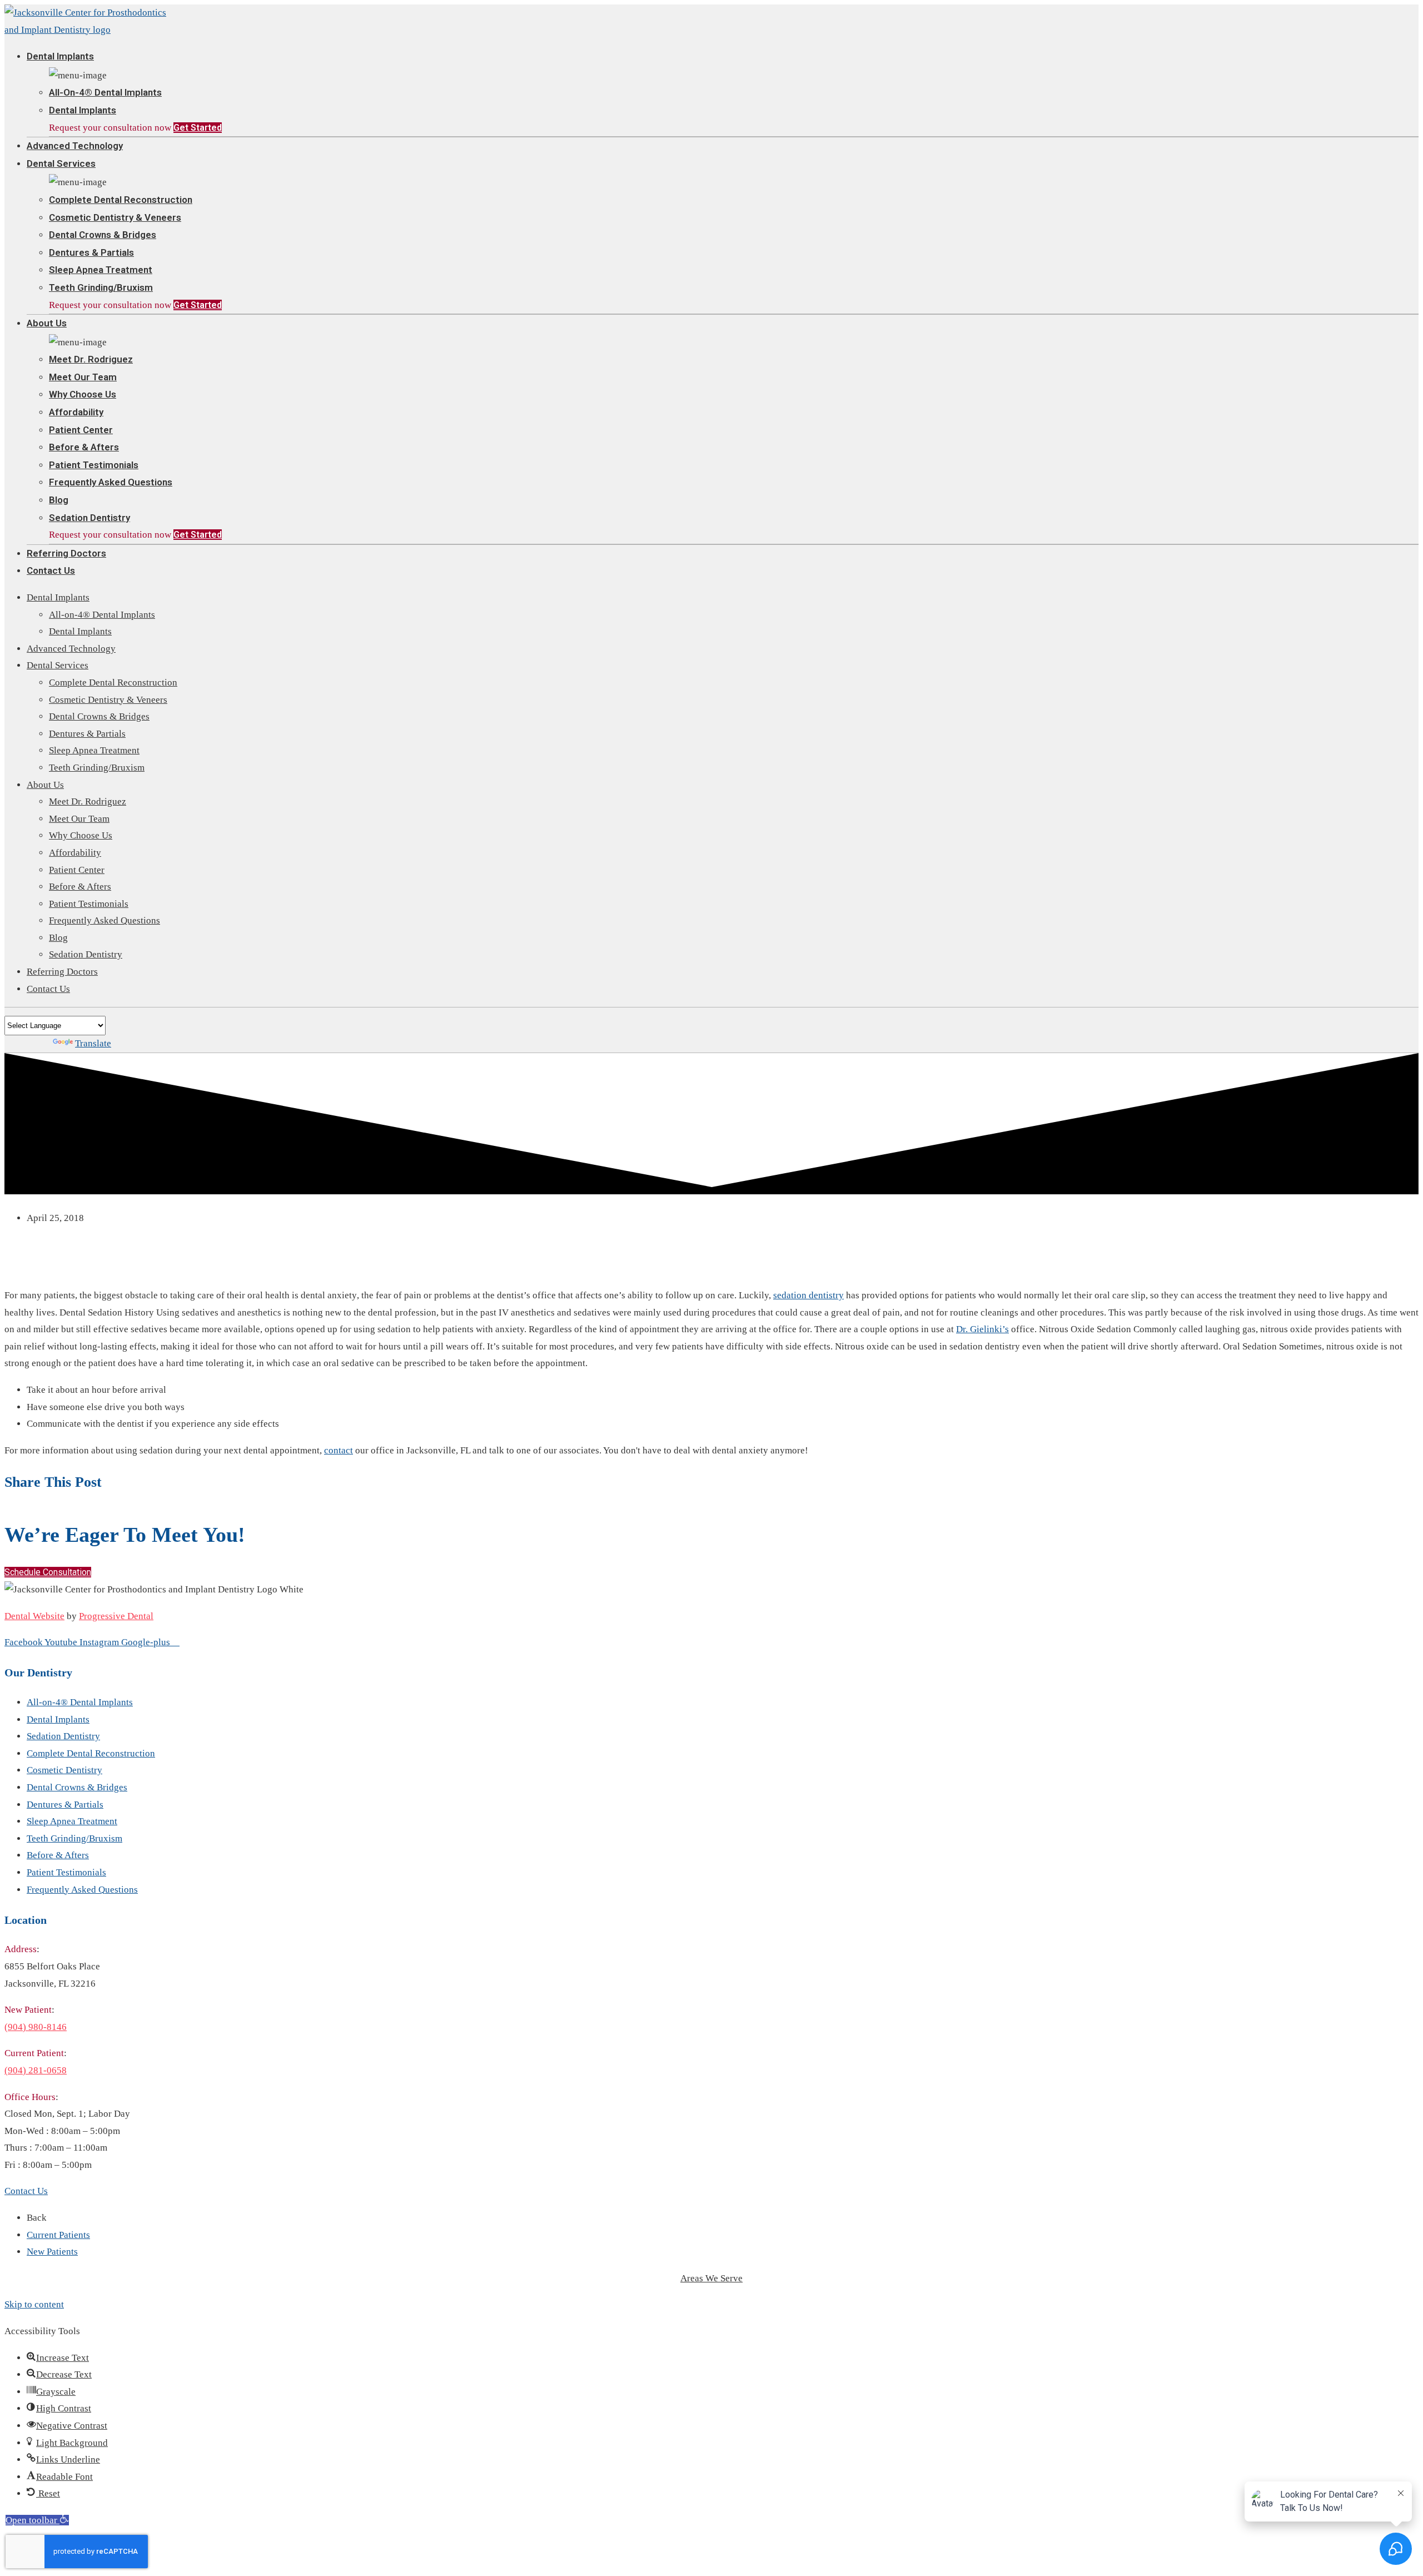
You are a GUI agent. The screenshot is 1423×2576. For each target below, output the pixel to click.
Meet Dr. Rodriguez (91, 359)
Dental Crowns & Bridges (103, 235)
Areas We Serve (711, 2278)
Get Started (198, 128)
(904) (36, 2027)
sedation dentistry (808, 1295)
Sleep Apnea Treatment (101, 270)
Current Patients (58, 2235)
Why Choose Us (83, 394)
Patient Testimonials (94, 465)
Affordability (76, 412)
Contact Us (51, 570)
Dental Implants (60, 56)
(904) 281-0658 (36, 2070)
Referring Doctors (66, 553)
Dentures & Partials (91, 252)
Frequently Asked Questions (111, 482)
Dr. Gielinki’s (982, 1329)
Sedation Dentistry (89, 518)
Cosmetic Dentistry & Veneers (115, 217)
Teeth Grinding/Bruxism (101, 287)
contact (339, 1450)
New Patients (52, 2252)
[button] (48, 1572)
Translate (93, 1043)
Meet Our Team (83, 377)
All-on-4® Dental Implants (105, 92)
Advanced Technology (75, 146)
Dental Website (34, 1616)
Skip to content (34, 2304)
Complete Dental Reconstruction (121, 200)
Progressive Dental (116, 1616)
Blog (59, 500)
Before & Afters (84, 447)
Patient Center (81, 430)
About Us (47, 323)
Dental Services (61, 163)
